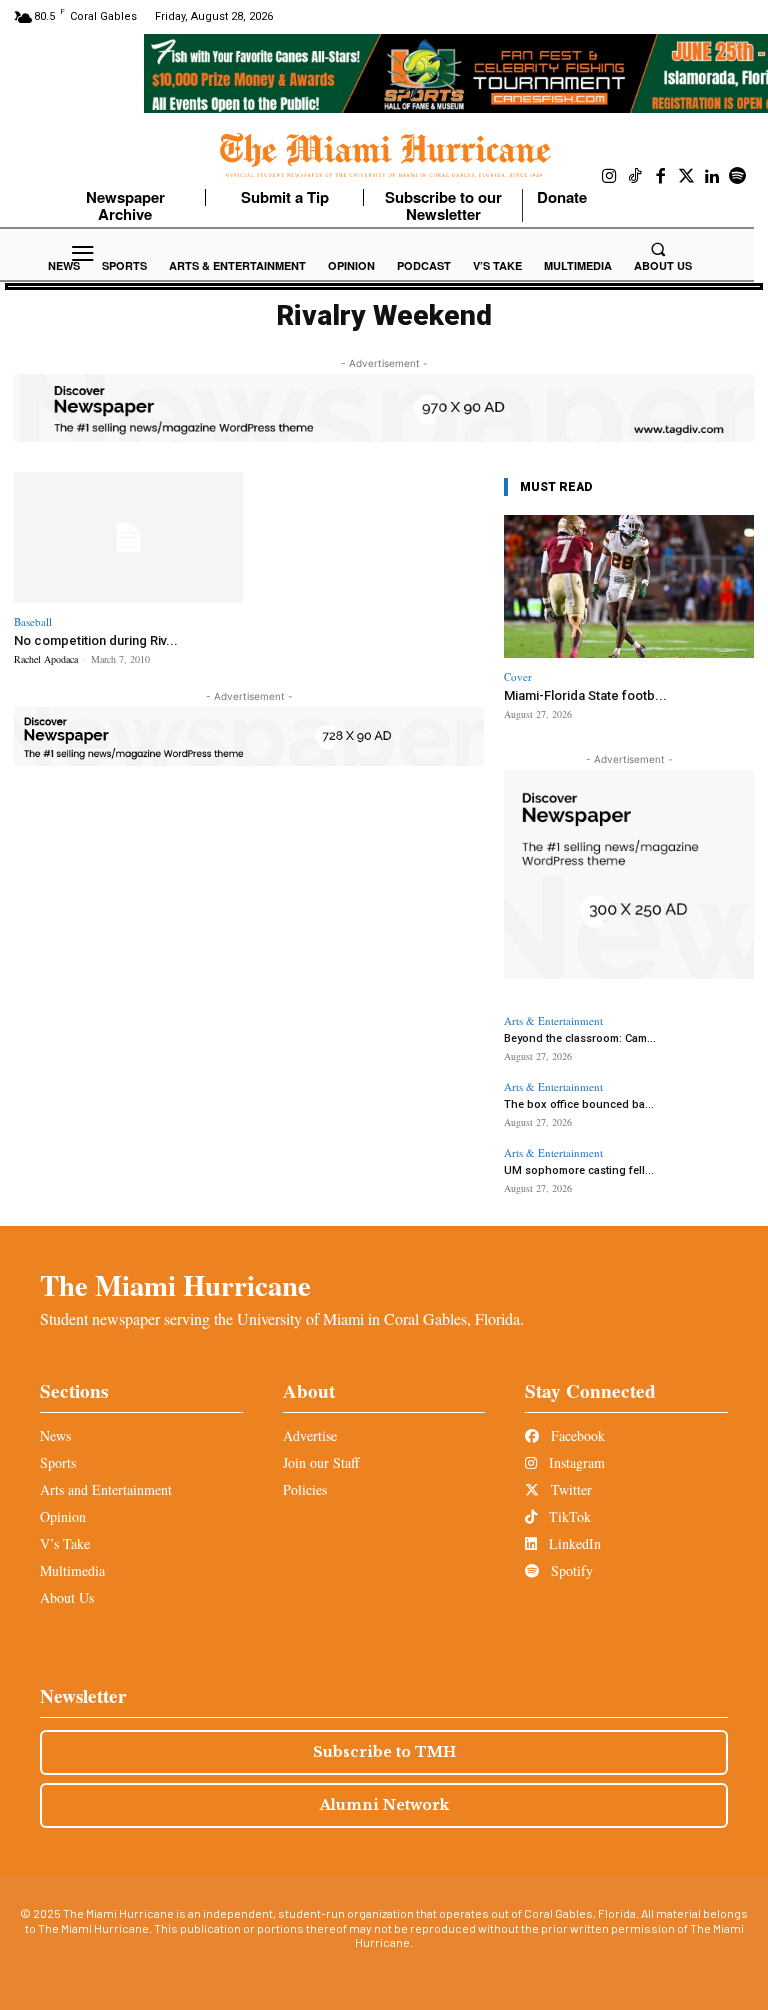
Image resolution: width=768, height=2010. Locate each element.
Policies (305, 1489)
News (55, 1435)
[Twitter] (687, 177)
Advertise (310, 1435)
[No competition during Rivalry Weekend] (128, 537)
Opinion (63, 1516)
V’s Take (65, 1543)
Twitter (569, 1489)
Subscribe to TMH (384, 1752)
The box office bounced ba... (579, 1104)
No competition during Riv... (96, 640)
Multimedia (72, 1570)
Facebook (576, 1435)
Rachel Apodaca (46, 659)
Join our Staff (321, 1462)
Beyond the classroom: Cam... (580, 1038)
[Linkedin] (712, 177)
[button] (658, 249)
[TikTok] (636, 177)
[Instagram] (610, 177)
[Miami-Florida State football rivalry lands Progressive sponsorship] (629, 586)
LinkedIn (573, 1543)
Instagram (575, 1462)
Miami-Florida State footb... (585, 695)
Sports (58, 1462)
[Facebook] (661, 177)
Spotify (570, 1570)
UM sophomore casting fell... (579, 1170)
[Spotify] (738, 177)
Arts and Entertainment (106, 1489)
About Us (67, 1597)
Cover (518, 676)
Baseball (33, 621)
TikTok (568, 1516)
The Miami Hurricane (175, 1285)
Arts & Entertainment (553, 1020)
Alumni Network (384, 1805)
